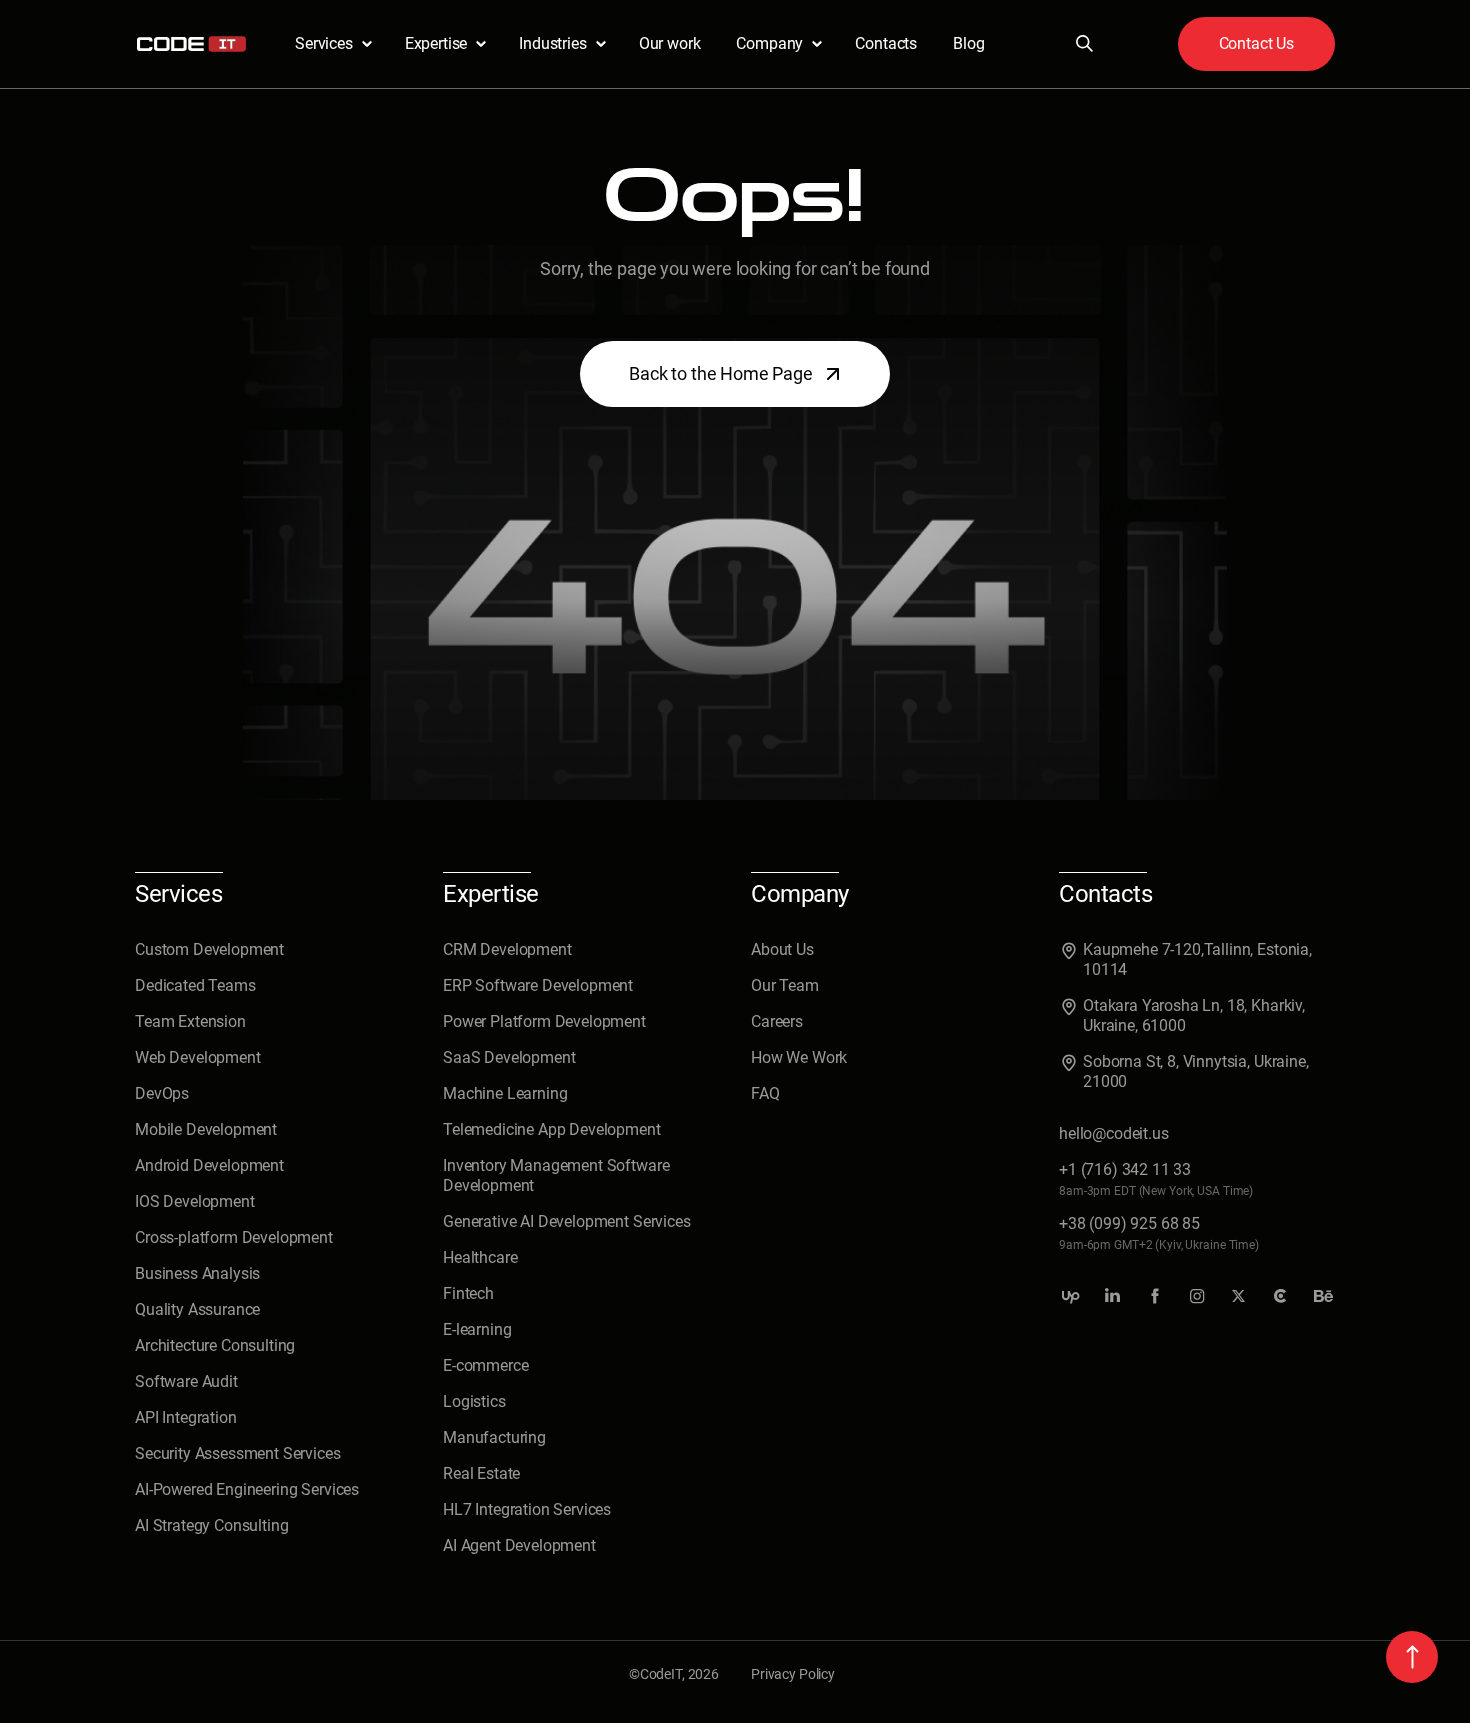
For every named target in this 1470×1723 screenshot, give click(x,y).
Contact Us (1256, 43)
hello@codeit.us (1114, 1133)
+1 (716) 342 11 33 (1125, 1169)
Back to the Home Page (720, 373)
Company (769, 43)
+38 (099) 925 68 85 (1129, 1223)
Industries (552, 43)
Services (324, 43)
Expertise (436, 43)
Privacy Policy (793, 1674)
